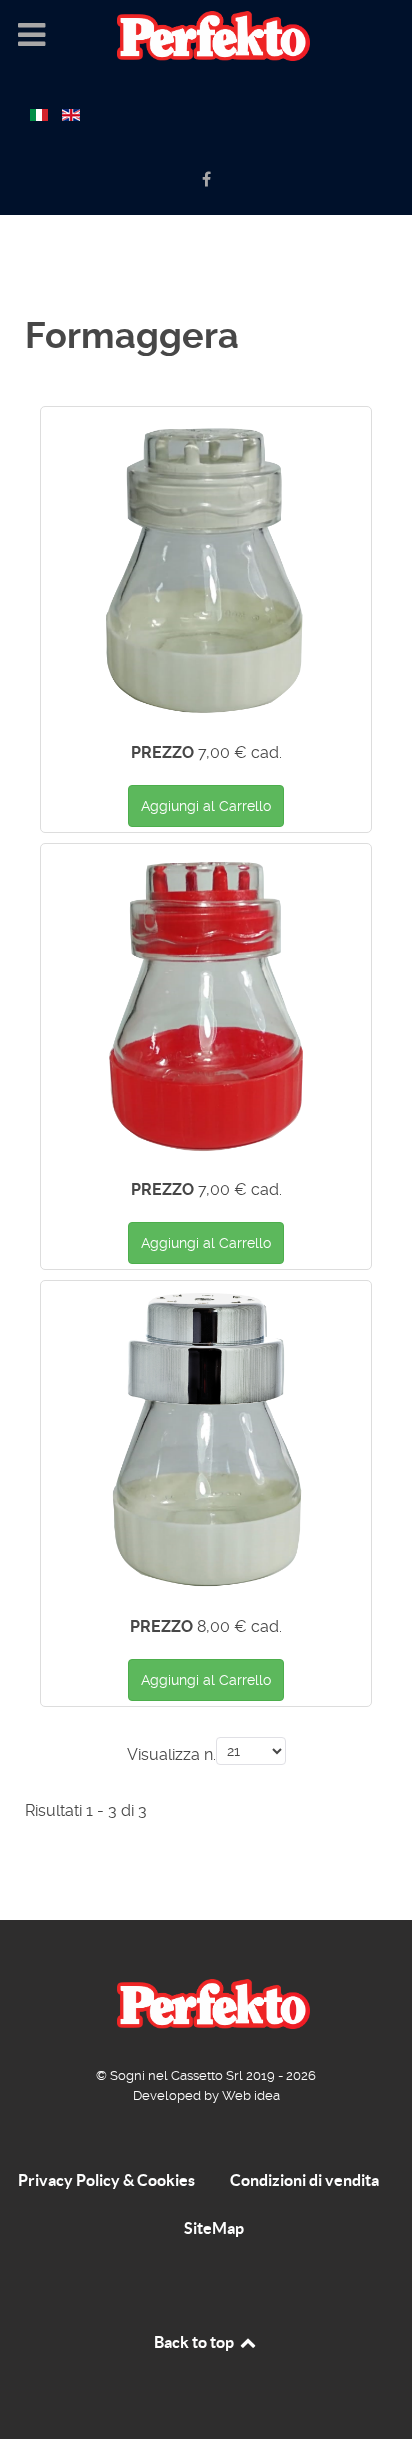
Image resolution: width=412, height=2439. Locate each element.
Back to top (195, 2342)
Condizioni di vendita (304, 2180)
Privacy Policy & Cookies (106, 2180)
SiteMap (214, 2228)
